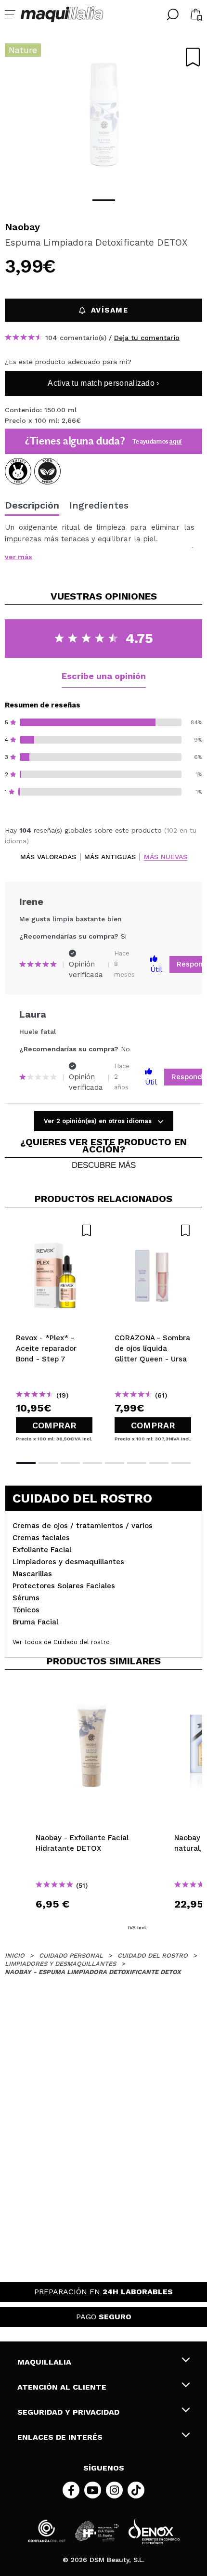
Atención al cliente (62, 2387)
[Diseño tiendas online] (154, 2531)
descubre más (104, 1165)
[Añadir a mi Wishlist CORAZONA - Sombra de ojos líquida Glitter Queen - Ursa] (153, 1230)
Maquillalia (44, 2362)
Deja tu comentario (147, 338)
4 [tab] (92, 1463)
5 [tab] (115, 1463)
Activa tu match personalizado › (103, 383)
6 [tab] (137, 1463)
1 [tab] (104, 200)
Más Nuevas (166, 857)
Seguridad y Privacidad (68, 2412)
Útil (156, 969)
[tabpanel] (103, 116)
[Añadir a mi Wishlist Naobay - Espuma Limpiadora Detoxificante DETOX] (193, 57)
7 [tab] (159, 1463)
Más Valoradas (48, 857)
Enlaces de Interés (60, 2437)
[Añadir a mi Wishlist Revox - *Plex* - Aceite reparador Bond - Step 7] (54, 1230)
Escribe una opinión (104, 676)
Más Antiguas (110, 857)
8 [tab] (181, 1463)
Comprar (54, 1425)
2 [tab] (48, 1463)
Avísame (110, 310)
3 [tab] (70, 1463)
